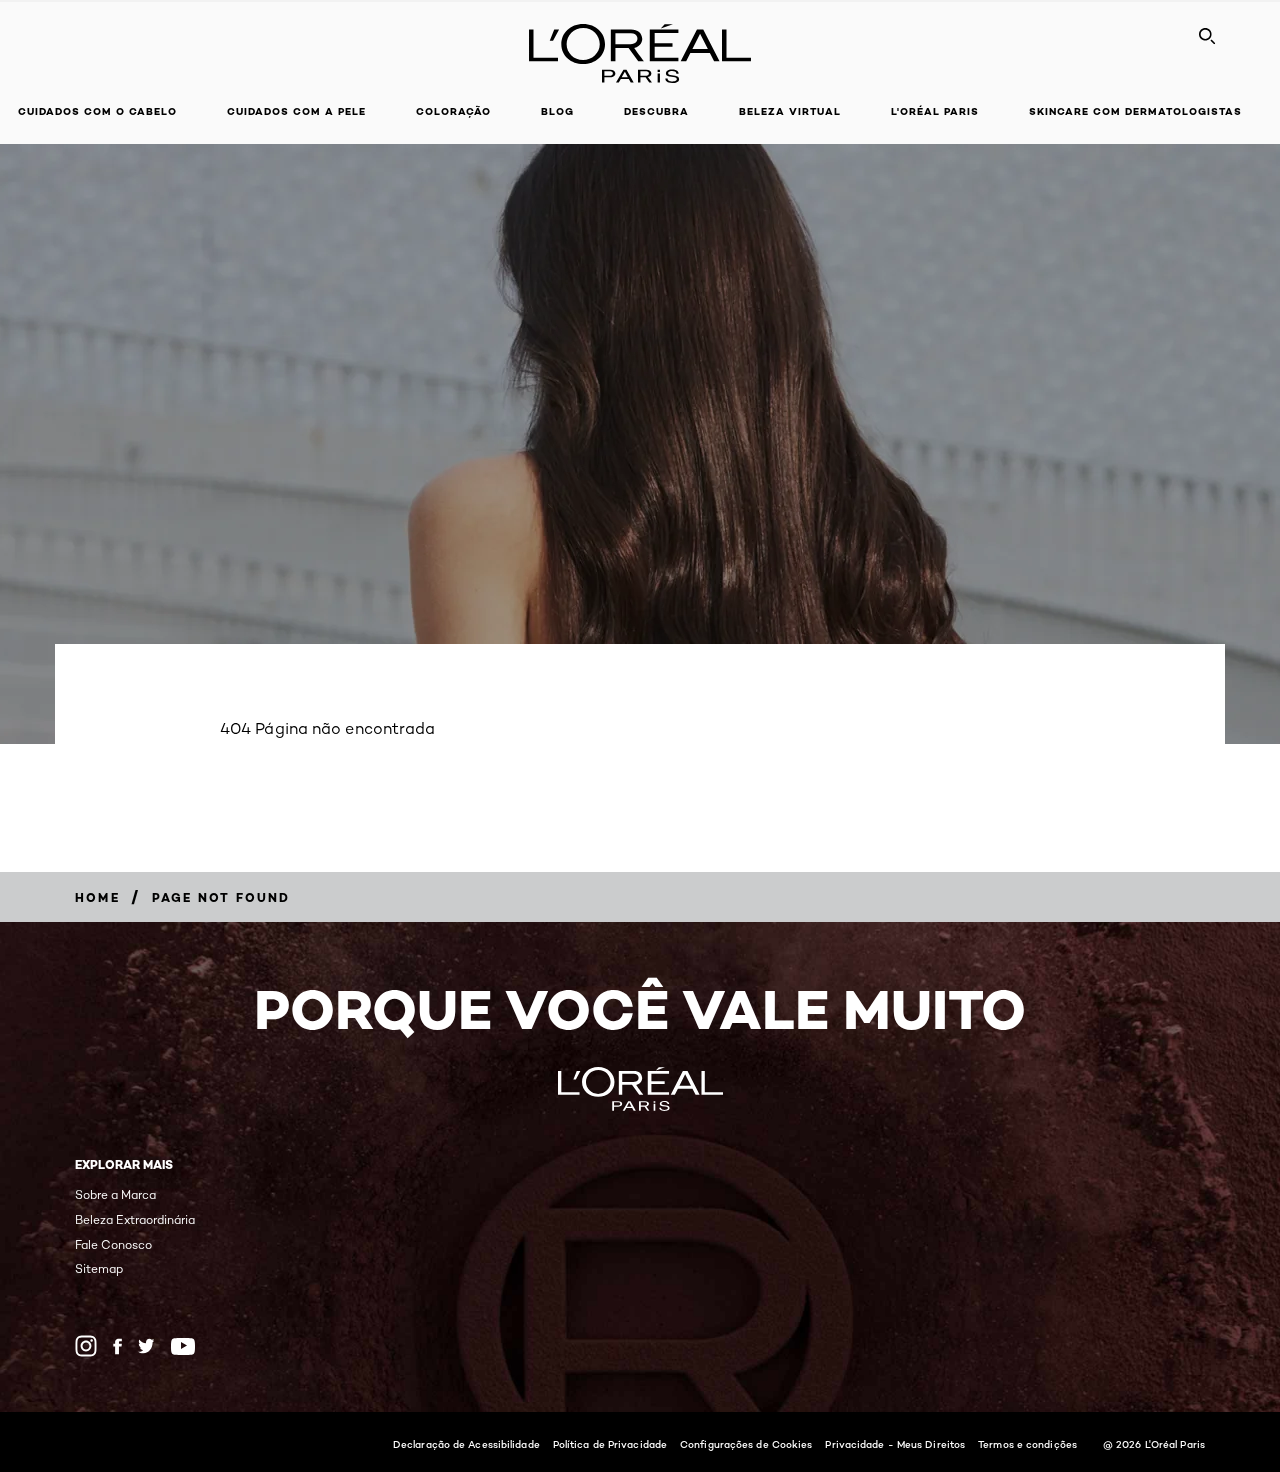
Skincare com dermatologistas (1135, 111)
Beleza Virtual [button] (790, 111)
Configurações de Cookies (746, 1444)
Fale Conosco (113, 1244)
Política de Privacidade (610, 1444)
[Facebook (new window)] (117, 1346)
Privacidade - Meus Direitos (895, 1444)
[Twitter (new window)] (146, 1346)
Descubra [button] (656, 111)
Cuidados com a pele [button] (296, 111)
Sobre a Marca (115, 1194)
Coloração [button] (453, 111)
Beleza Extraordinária (135, 1219)
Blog (557, 111)
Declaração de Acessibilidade (466, 1444)
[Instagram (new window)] (86, 1346)
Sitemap (99, 1268)
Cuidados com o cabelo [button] (97, 111)
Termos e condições (1027, 1444)
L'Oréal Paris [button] (935, 111)
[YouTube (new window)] (183, 1346)
